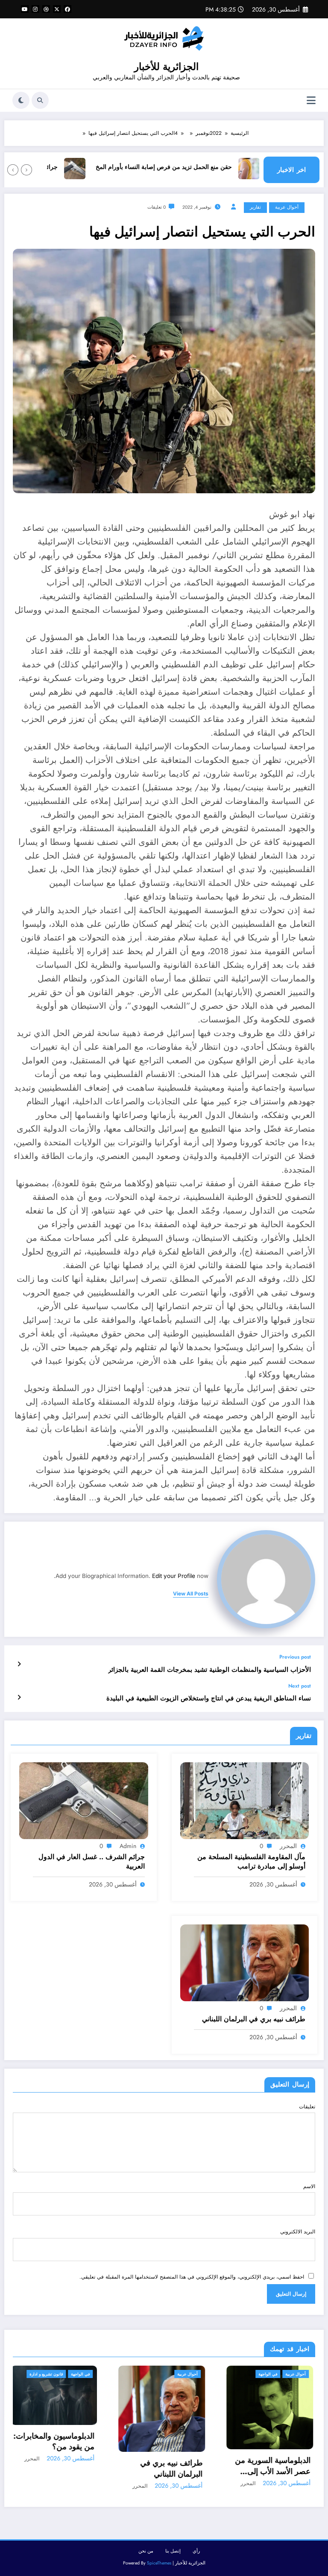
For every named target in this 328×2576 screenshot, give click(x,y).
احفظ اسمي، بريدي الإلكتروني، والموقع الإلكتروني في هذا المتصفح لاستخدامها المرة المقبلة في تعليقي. (192, 2277)
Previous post (295, 1657)
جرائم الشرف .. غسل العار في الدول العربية (91, 1862)
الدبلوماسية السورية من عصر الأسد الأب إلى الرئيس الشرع (167, 2466)
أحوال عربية (287, 207)
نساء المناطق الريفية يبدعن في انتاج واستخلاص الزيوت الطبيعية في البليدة (209, 1698)
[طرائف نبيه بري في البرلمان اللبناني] (245, 1962)
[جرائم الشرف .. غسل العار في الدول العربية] (84, 1800)
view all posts (191, 1594)
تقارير (255, 207)
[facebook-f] (67, 9)
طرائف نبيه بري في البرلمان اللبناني (254, 2019)
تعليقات (307, 2107)
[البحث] (40, 100)
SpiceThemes (159, 2563)
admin (128, 1846)
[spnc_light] (21, 100)
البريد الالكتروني (298, 2232)
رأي (196, 2551)
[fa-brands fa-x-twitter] (57, 9)
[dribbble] (46, 9)
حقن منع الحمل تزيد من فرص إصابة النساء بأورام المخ (196, 167)
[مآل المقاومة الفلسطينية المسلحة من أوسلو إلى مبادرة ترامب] (245, 1800)
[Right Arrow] (13, 170)
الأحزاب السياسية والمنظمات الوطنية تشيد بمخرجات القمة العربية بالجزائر (209, 1670)
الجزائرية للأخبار (166, 67)
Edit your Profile (174, 1576)
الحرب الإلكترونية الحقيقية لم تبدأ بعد (283, 2450)
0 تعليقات (157, 207)
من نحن (146, 2551)
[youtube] (25, 9)
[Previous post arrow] (19, 1664)
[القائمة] (311, 100)
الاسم (309, 2186)
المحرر (288, 1846)
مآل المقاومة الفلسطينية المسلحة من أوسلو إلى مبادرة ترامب (251, 1862)
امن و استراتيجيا (265, 2374)
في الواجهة (162, 2374)
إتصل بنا (173, 2551)
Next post (300, 1686)
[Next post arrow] (19, 1697)
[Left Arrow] (26, 170)
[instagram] (35, 9)
